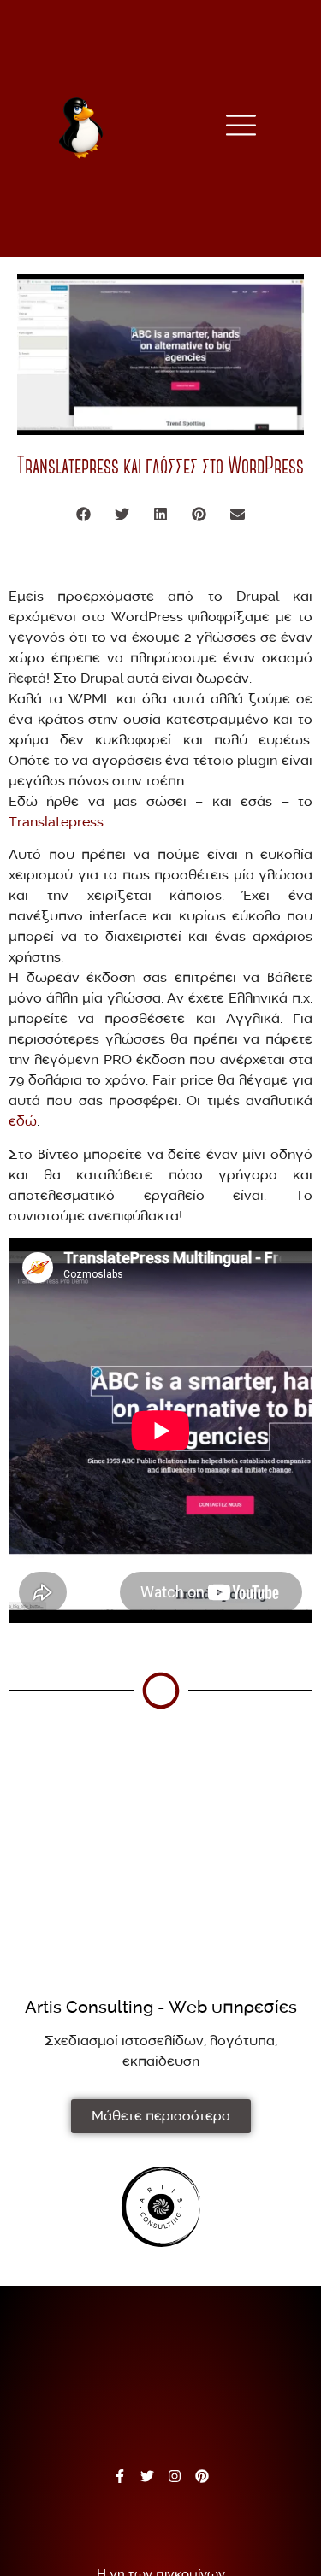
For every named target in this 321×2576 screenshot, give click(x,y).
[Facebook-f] (120, 2476)
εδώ (23, 1121)
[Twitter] (147, 2476)
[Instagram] (175, 2476)
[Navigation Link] (161, 2207)
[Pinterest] (202, 2476)
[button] (83, 514)
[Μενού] (241, 125)
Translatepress (56, 822)
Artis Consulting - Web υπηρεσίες (161, 2008)
